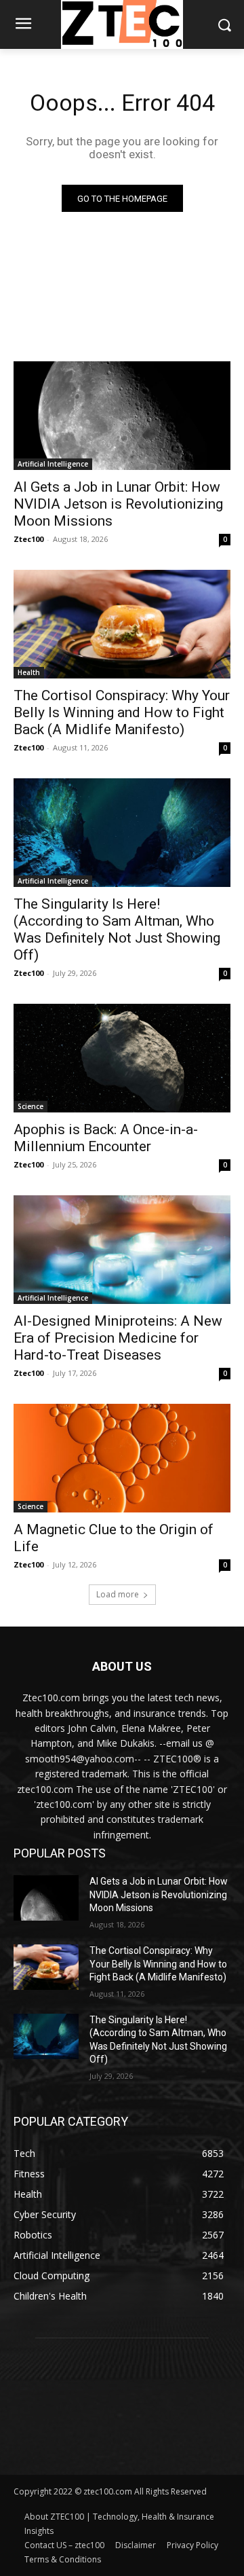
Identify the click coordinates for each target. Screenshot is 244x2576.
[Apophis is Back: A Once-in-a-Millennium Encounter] (122, 1058)
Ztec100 (28, 539)
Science (30, 1106)
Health (29, 672)
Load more (118, 1594)
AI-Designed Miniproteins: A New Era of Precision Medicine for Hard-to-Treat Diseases (118, 1338)
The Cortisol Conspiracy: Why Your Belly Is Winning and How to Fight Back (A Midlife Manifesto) (122, 712)
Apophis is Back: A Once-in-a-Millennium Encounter (106, 1138)
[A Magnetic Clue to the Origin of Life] (122, 1458)
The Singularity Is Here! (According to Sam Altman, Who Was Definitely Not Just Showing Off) (117, 929)
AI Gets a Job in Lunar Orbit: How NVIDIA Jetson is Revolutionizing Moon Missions (118, 504)
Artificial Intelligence (53, 464)
